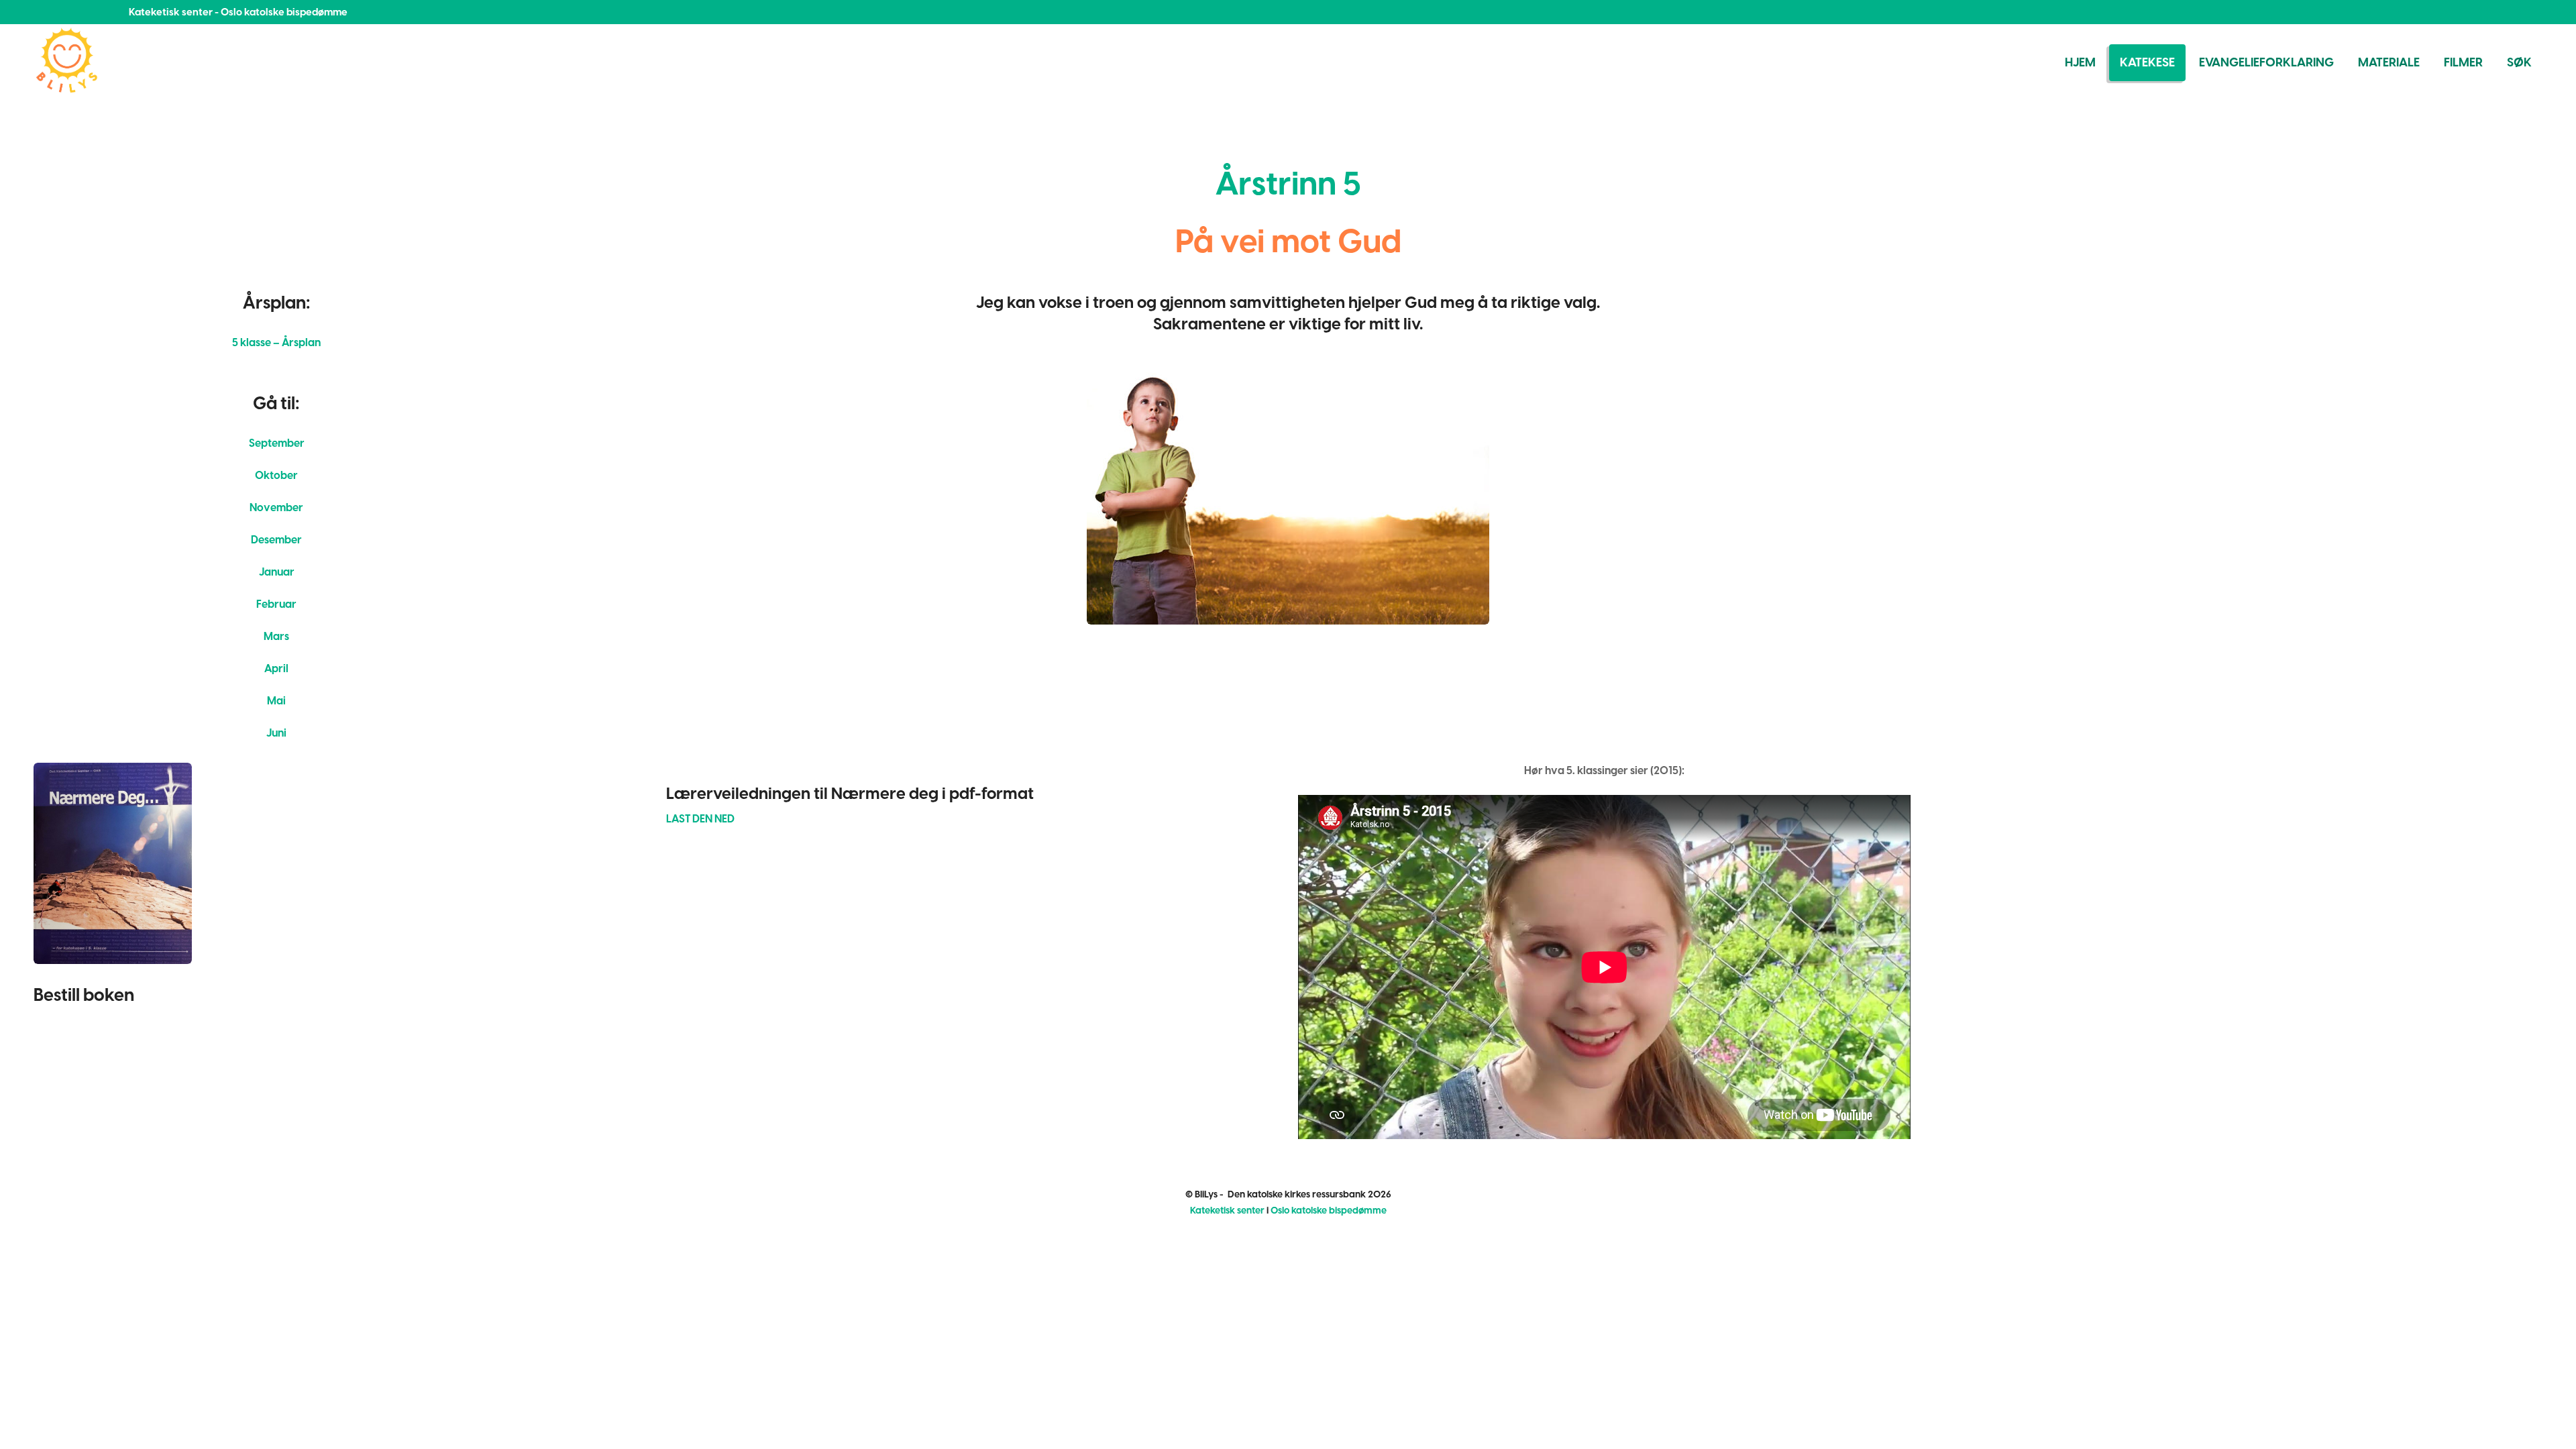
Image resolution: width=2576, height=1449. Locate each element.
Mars (276, 636)
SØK (2519, 62)
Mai (276, 701)
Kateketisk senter (1227, 1211)
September (277, 443)
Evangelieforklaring (2266, 62)
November (276, 507)
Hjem (2080, 62)
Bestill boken (84, 995)
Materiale (2389, 62)
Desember (276, 540)
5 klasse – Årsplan (276, 342)
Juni (276, 733)
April (276, 668)
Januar (277, 572)
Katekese (2147, 62)
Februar (276, 604)
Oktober (276, 475)
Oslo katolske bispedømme (1329, 1211)
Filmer (2463, 62)
